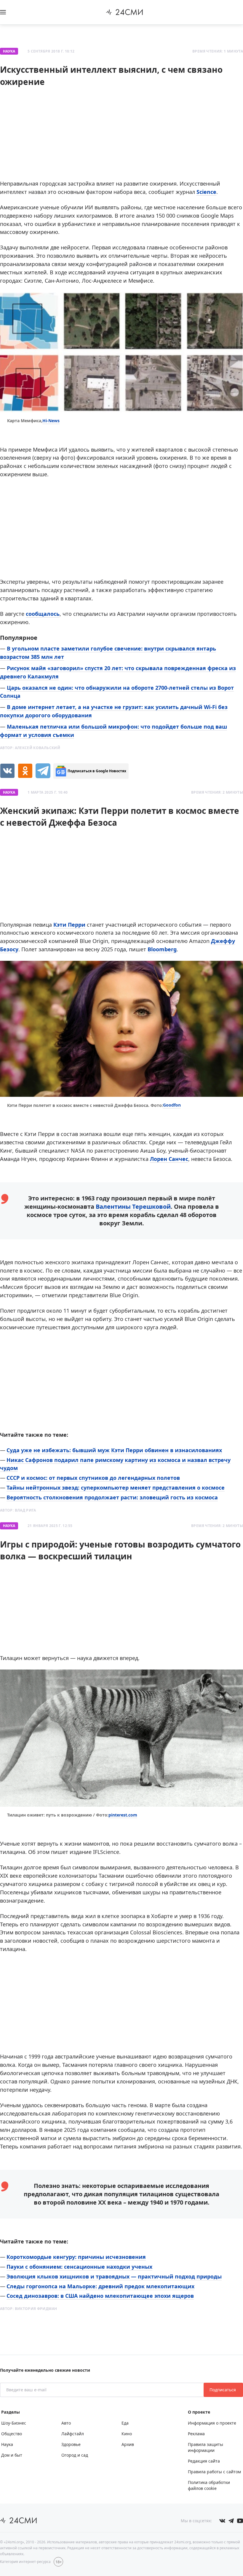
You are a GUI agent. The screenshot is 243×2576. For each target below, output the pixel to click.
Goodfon (172, 1105)
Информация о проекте (212, 2423)
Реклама (196, 2434)
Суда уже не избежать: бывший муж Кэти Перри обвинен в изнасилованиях (114, 1450)
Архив (128, 2444)
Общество (12, 2434)
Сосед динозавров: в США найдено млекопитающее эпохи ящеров (100, 2296)
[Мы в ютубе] (240, 2521)
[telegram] (43, 771)
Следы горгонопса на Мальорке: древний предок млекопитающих (100, 2286)
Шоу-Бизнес (14, 2423)
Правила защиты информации (206, 2447)
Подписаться (223, 2390)
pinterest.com (123, 1815)
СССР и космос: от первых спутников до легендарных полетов (93, 1478)
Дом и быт (12, 2455)
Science (206, 192)
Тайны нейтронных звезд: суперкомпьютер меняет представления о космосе (116, 1488)
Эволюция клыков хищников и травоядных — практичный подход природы (114, 2276)
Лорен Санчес (169, 1159)
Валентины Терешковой (133, 1206)
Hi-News (51, 421)
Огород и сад (75, 2455)
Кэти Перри (69, 925)
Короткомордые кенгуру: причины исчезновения (76, 2257)
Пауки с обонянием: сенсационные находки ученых (79, 2267)
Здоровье (71, 2444)
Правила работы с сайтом (214, 2472)
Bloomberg (162, 949)
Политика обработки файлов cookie (209, 2485)
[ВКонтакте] (7, 771)
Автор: (30, 748)
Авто (66, 2423)
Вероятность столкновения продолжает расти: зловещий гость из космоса (112, 1497)
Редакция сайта (204, 2461)
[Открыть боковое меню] (3, 12)
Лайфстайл (73, 2434)
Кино (127, 2434)
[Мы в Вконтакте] (222, 2521)
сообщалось (43, 614)
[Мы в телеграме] (231, 2521)
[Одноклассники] (25, 771)
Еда (125, 2423)
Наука (9, 51)
